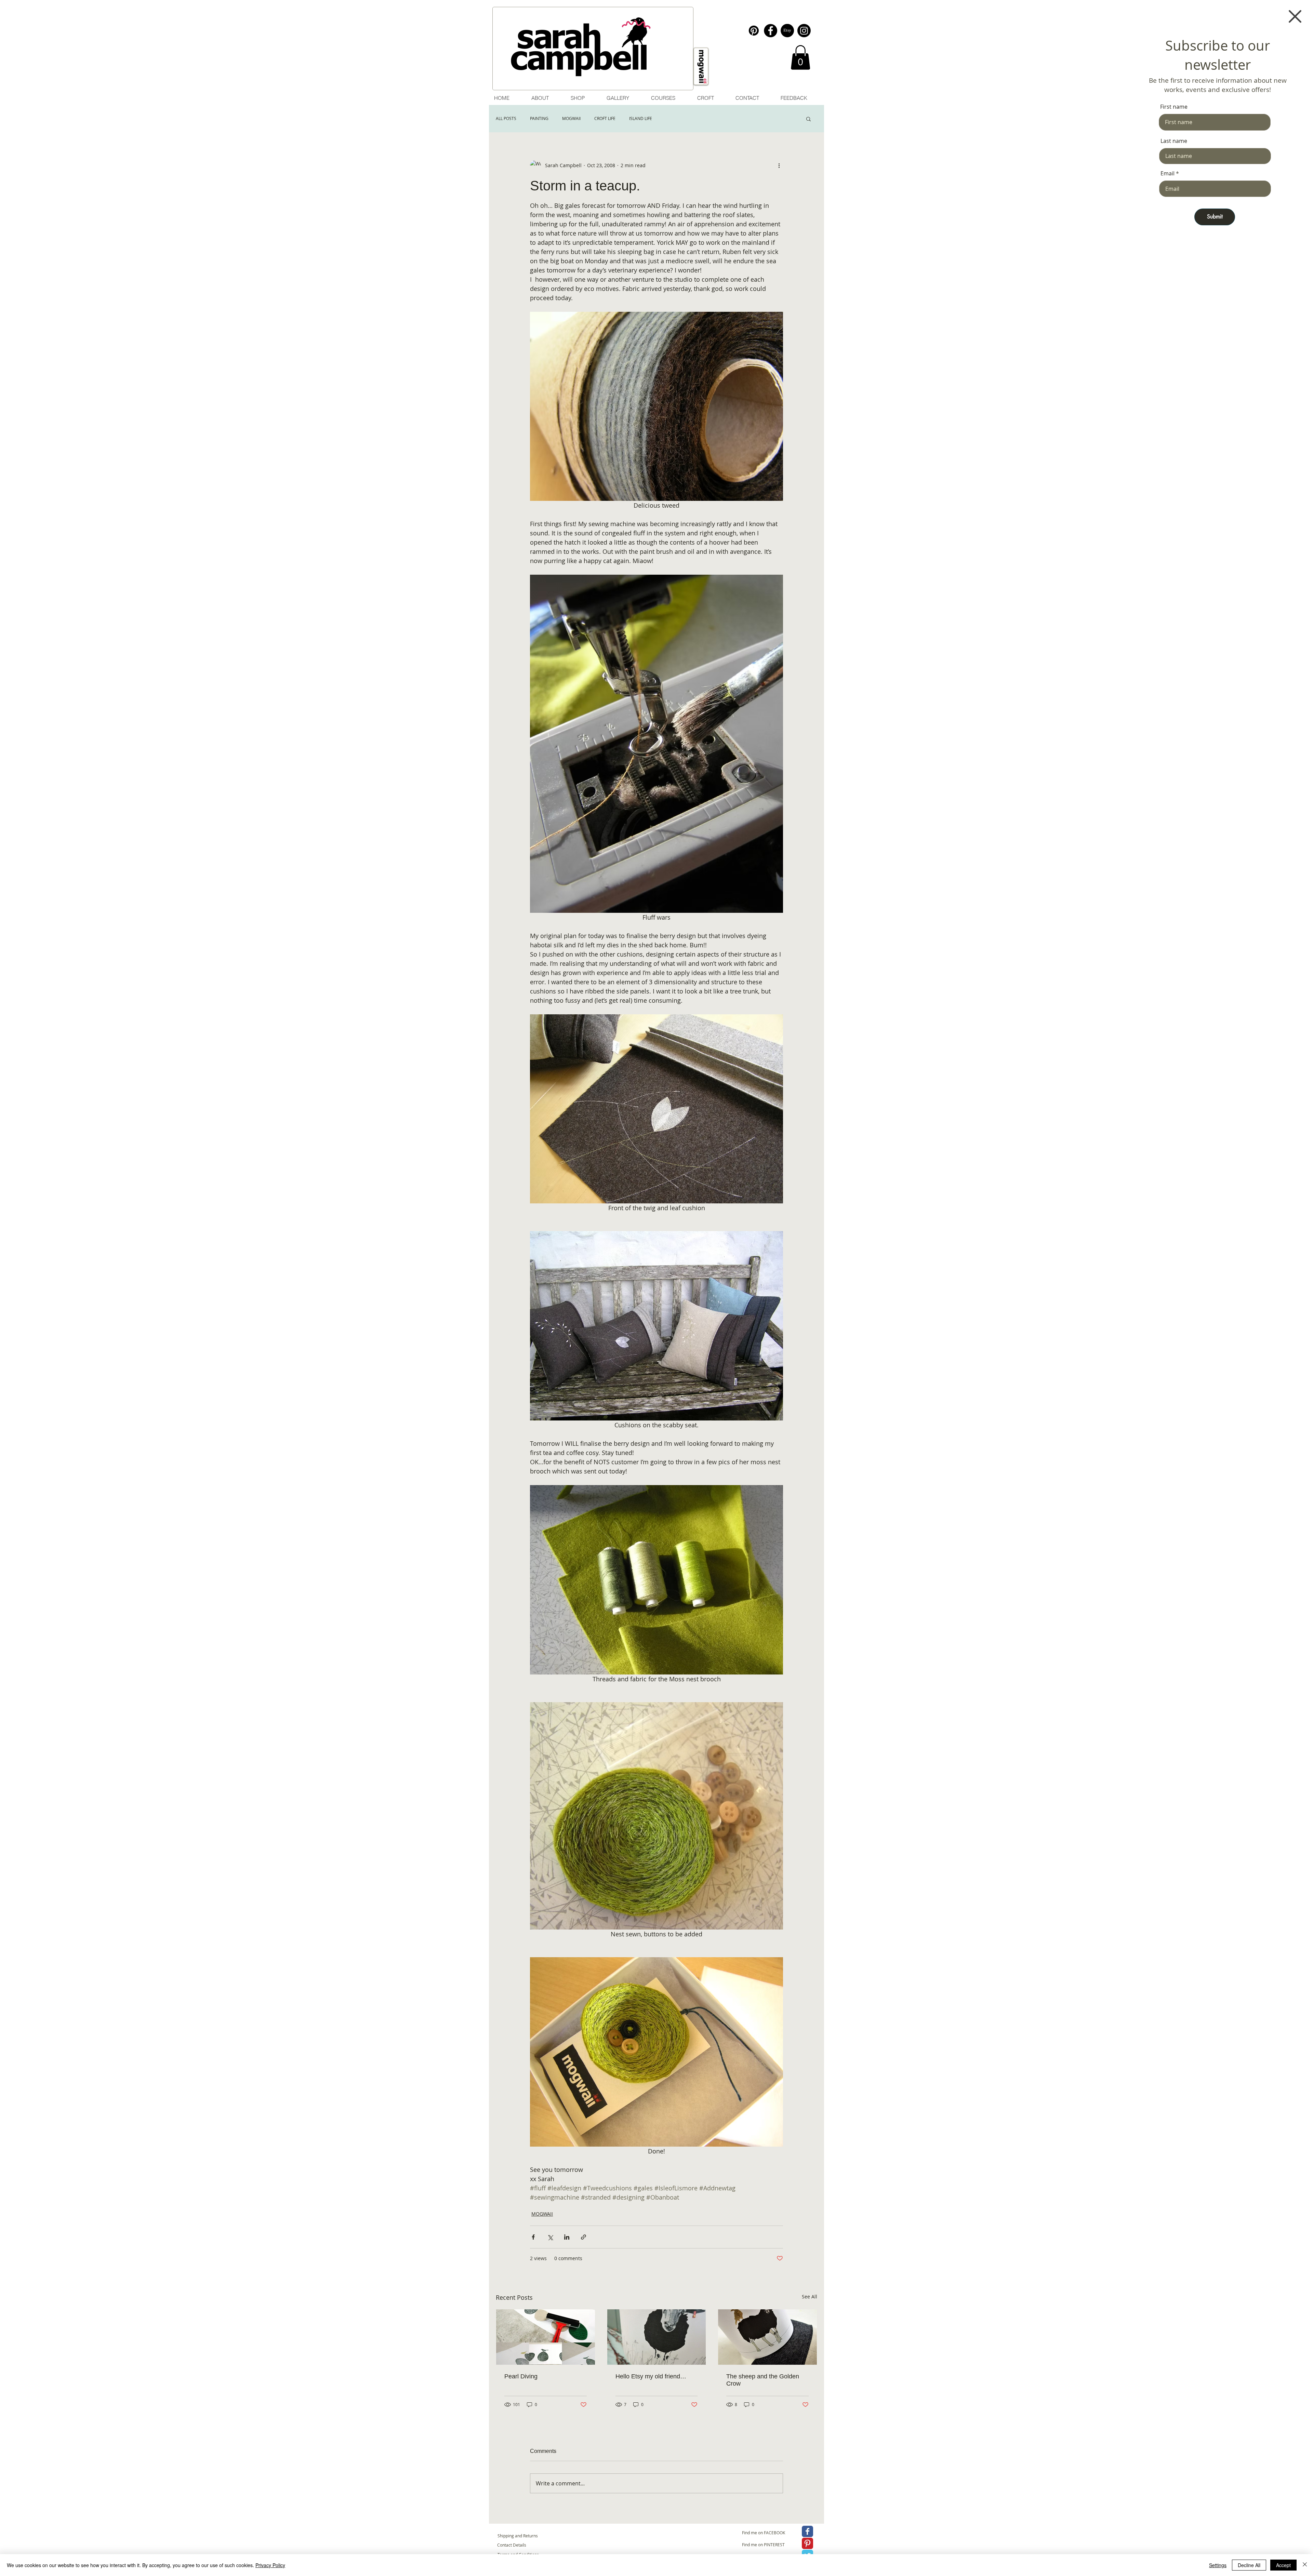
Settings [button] (1218, 2565)
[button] (1295, 16)
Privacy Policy (270, 2565)
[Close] (1305, 2565)
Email (1168, 173)
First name (1174, 107)
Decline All (1249, 2565)
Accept (1283, 2565)
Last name (1174, 141)
